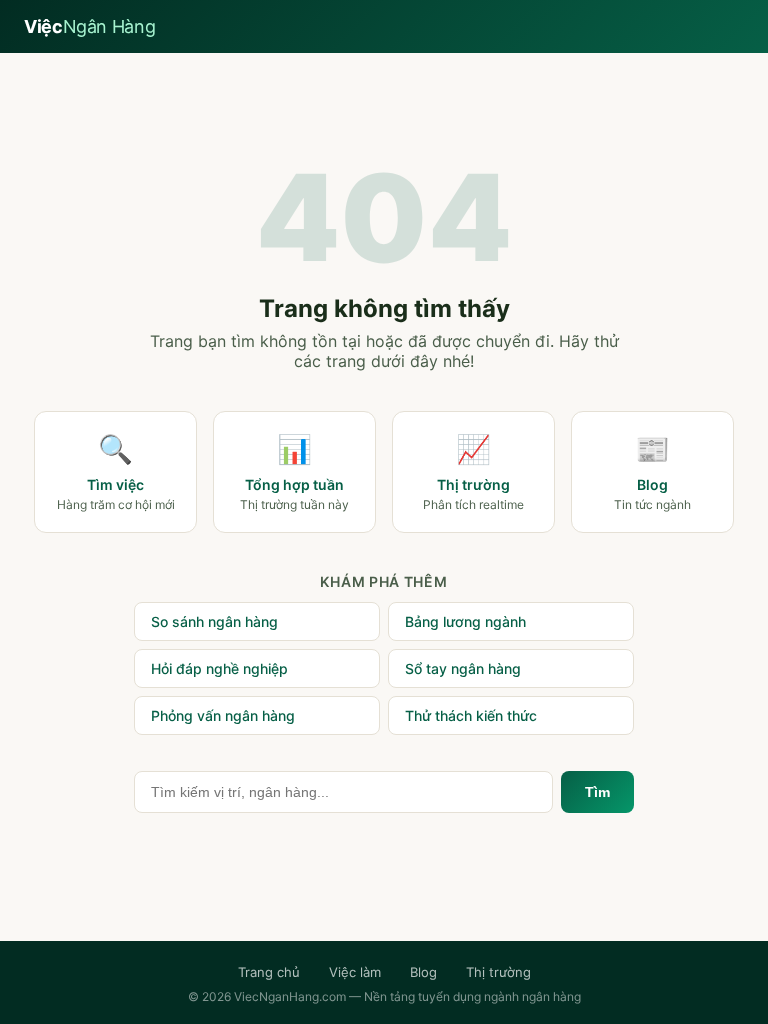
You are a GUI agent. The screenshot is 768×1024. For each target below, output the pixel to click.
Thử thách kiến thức (471, 715)
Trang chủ (269, 972)
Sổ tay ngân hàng (463, 668)
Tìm (597, 792)
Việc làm (355, 972)
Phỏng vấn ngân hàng (223, 715)
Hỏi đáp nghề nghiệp (219, 668)
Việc (89, 26)
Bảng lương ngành (465, 621)
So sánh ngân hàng (214, 621)
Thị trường (498, 972)
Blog (423, 972)
